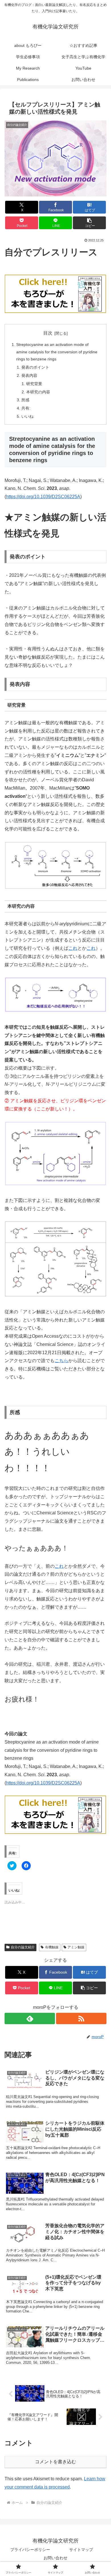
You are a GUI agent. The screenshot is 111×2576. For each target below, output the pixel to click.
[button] (89, 223)
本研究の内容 (38, 392)
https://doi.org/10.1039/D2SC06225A (43, 497)
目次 (48, 333)
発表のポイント (35, 367)
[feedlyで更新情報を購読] (30, 2018)
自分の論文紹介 (23, 1947)
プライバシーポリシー (30, 2550)
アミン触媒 (76, 1947)
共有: (26, 408)
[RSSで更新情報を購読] (81, 2018)
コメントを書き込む (55, 2462)
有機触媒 (52, 1947)
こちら (61, 1361)
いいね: (28, 416)
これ (73, 948)
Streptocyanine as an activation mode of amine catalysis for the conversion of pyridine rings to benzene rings (57, 352)
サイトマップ (81, 2550)
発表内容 (29, 375)
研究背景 (34, 384)
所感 (25, 400)
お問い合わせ (55, 2558)
